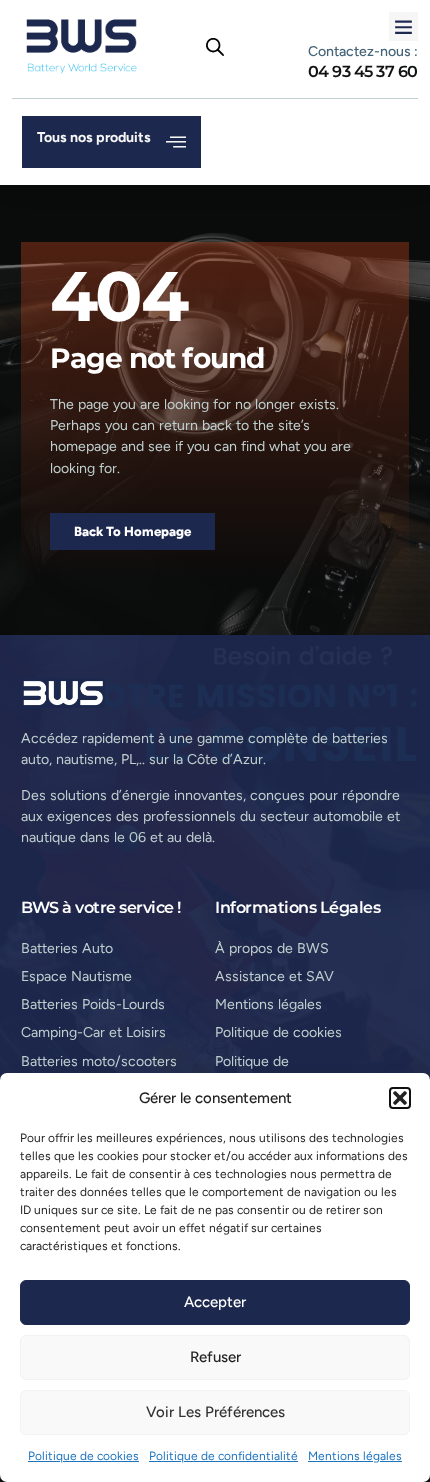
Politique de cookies (83, 1456)
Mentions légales (355, 1456)
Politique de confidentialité (223, 1456)
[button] (400, 1098)
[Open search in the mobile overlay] (215, 47)
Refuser (215, 1357)
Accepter (215, 1302)
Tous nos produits (94, 137)
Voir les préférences (215, 1412)
